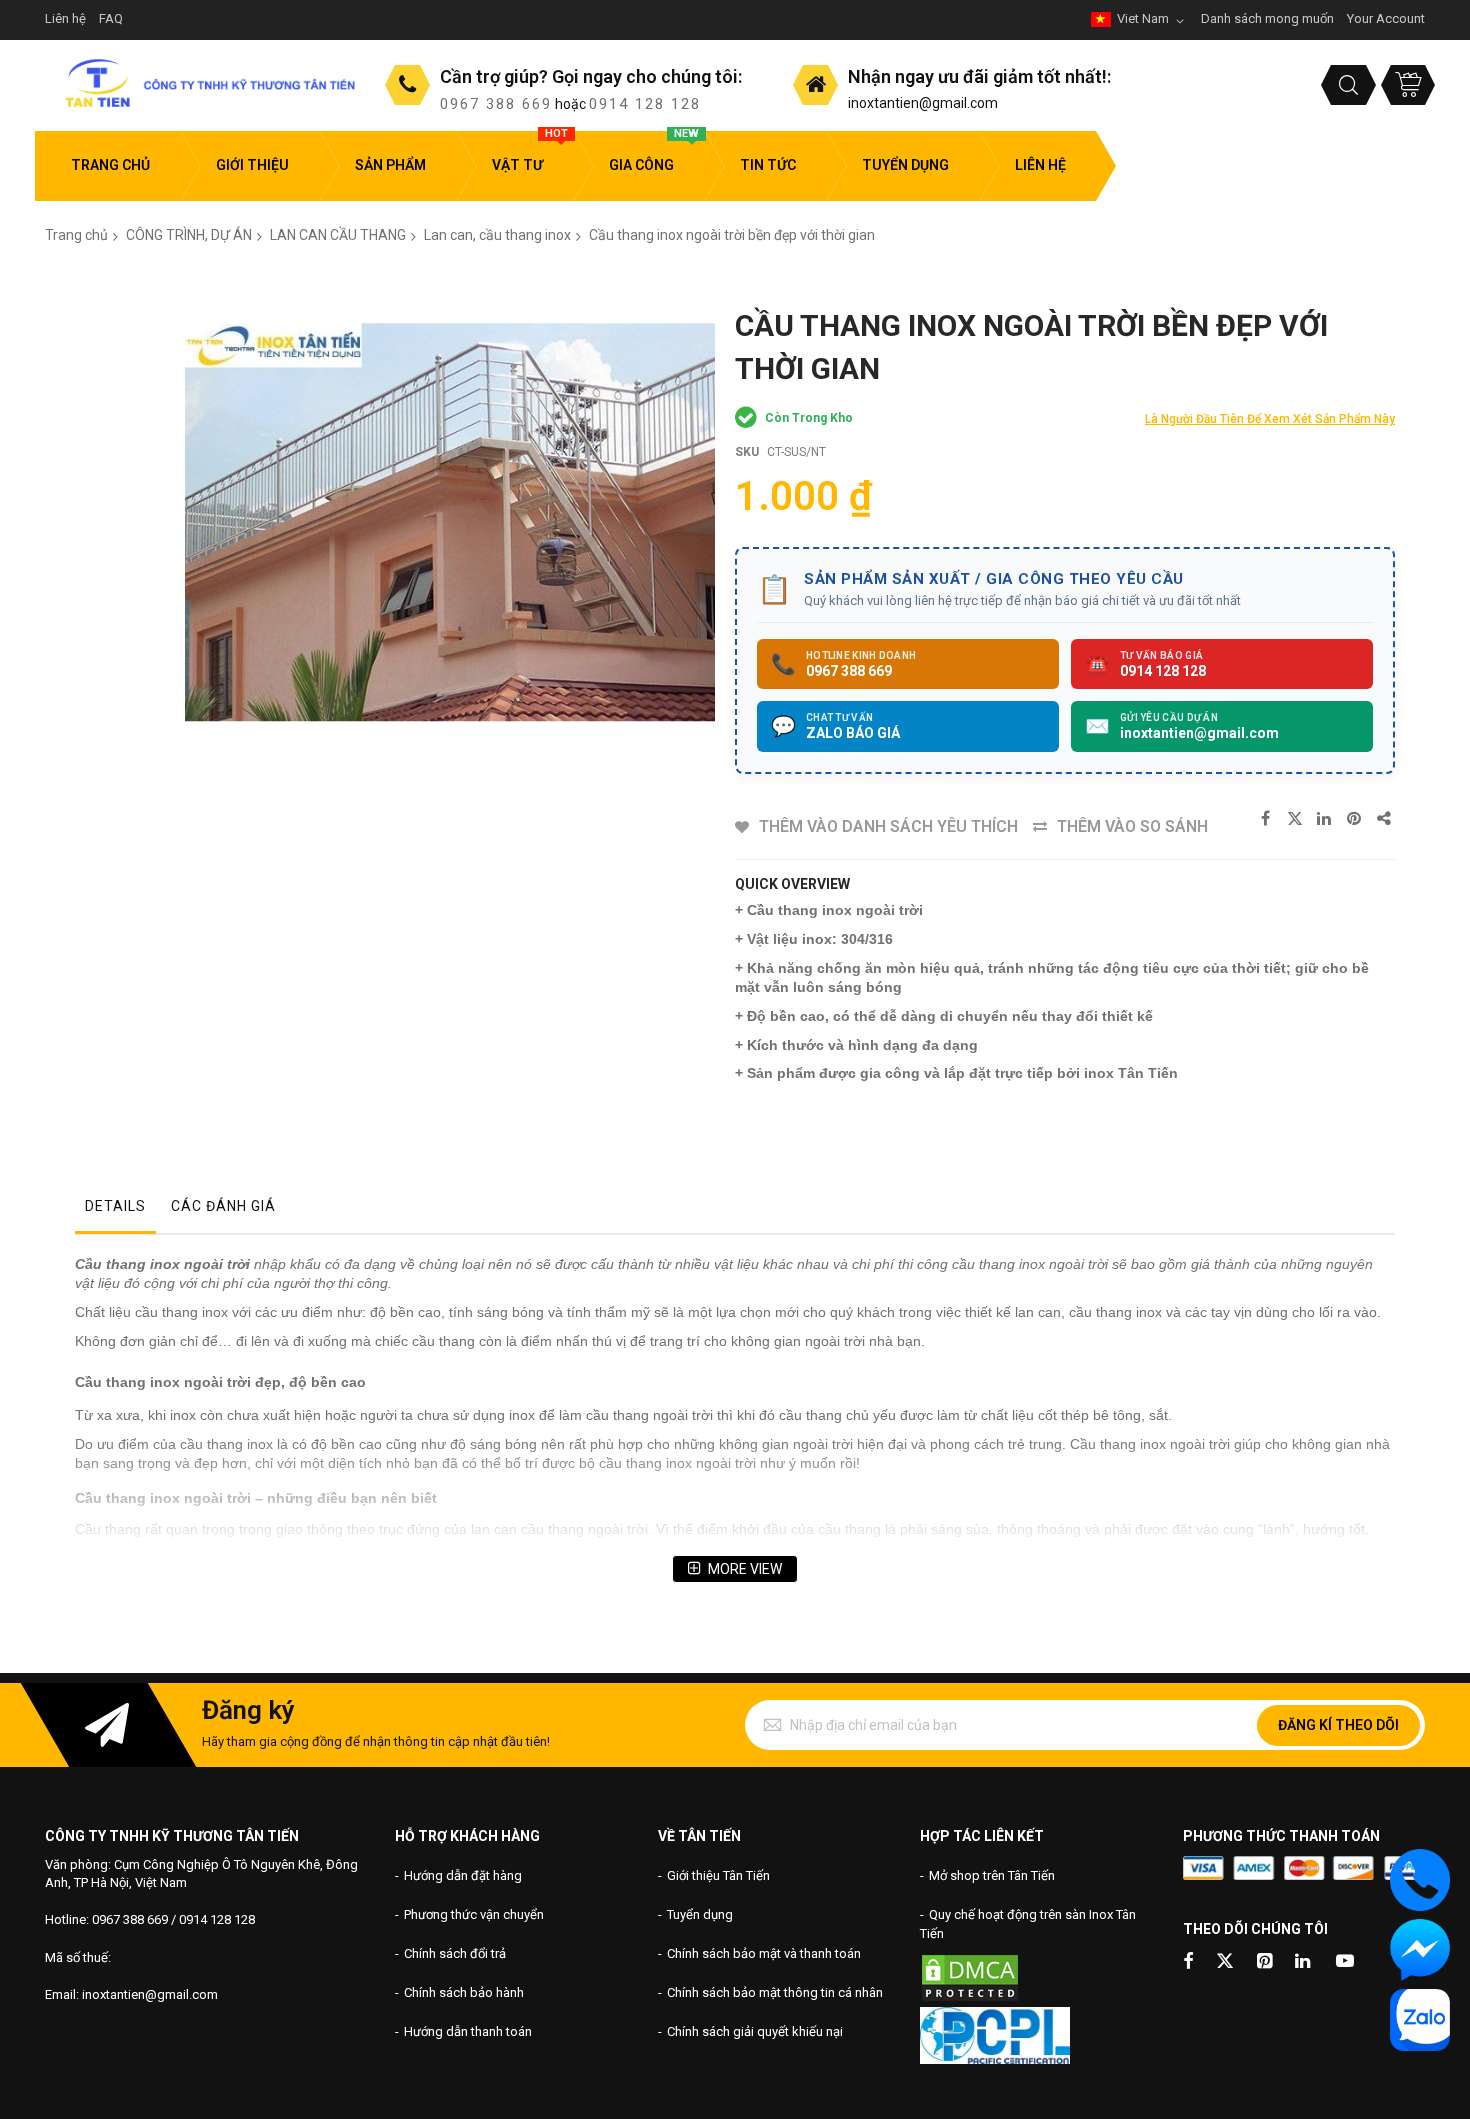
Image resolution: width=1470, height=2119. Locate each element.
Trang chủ (76, 235)
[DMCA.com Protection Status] (970, 1998)
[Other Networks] (1385, 819)
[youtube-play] (1345, 1962)
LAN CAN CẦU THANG (338, 235)
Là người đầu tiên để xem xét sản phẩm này (1270, 419)
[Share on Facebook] (1265, 819)
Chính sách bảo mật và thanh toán (764, 1953)
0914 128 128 (645, 104)
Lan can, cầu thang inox (497, 235)
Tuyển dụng (700, 1914)
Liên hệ (65, 18)
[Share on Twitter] (1295, 819)
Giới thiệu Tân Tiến (718, 1875)
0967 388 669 (496, 104)
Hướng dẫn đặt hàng (463, 1875)
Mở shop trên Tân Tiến (992, 1875)
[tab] (115, 1211)
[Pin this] (1355, 819)
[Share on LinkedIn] (1325, 819)
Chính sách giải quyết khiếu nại (755, 2031)
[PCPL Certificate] (995, 2059)
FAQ (111, 18)
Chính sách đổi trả (455, 1953)
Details (115, 1206)
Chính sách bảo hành (464, 1992)
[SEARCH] (1348, 85)
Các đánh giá (223, 1206)
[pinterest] (1266, 1962)
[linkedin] (1304, 1962)
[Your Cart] (1408, 85)
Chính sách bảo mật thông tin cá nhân (775, 1992)
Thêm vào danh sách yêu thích (888, 826)
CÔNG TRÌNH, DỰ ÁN (189, 235)
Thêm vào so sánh (1132, 826)
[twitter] (1225, 1962)
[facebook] (1188, 1962)
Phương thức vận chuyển (474, 1914)
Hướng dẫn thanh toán (468, 2031)
